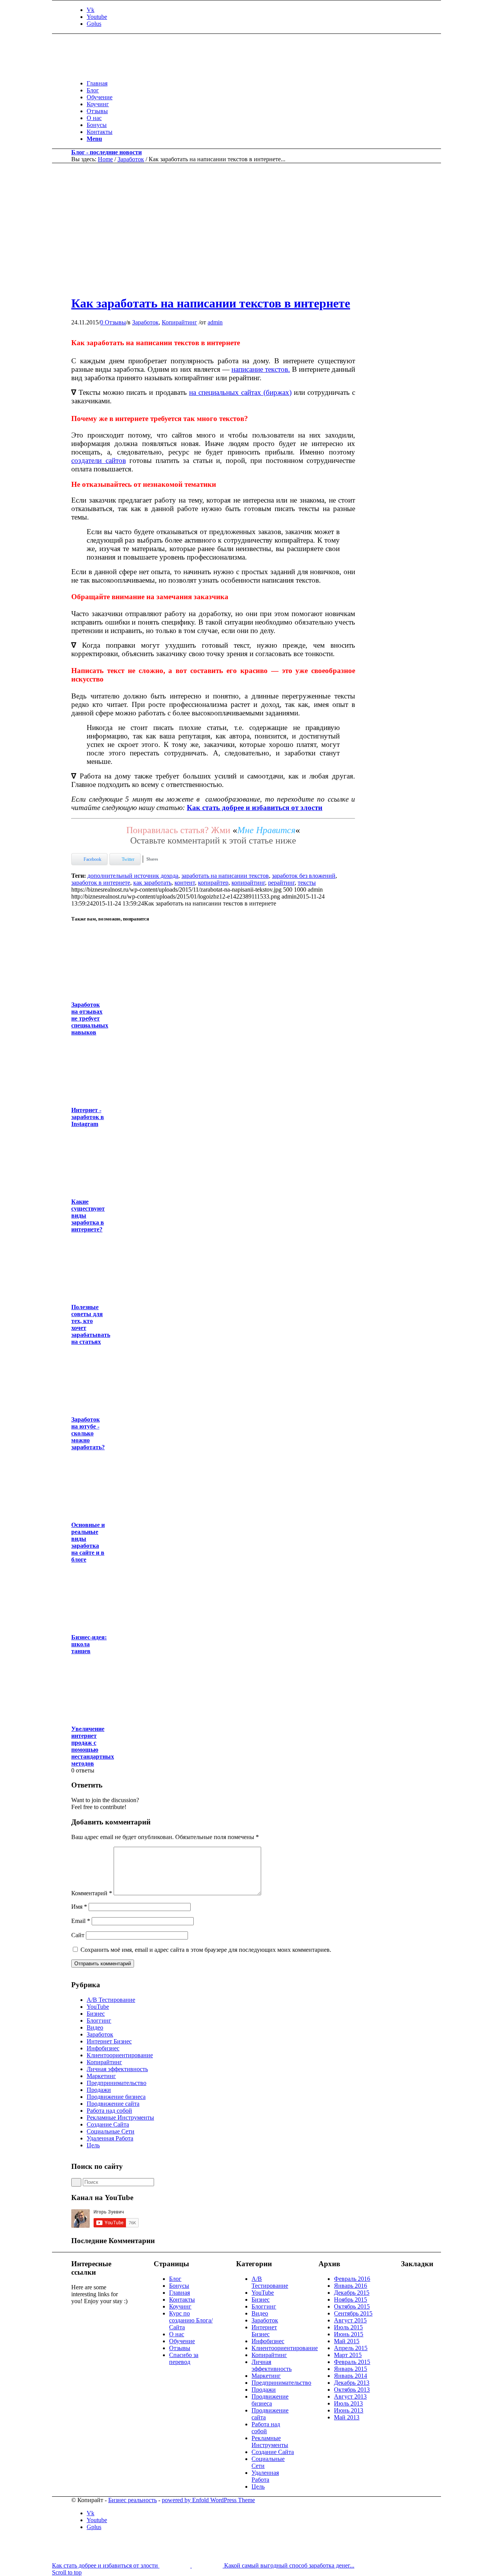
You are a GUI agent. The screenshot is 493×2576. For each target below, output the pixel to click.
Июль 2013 (348, 2403)
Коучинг (180, 2306)
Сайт (78, 1935)
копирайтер (213, 883)
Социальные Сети (111, 2131)
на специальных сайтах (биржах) (240, 392)
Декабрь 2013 (352, 2383)
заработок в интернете (101, 883)
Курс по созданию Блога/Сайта (191, 2320)
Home (105, 159)
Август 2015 (350, 2320)
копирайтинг (248, 883)
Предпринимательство (117, 2083)
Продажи (99, 2090)
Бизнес (96, 2014)
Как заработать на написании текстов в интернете (211, 303)
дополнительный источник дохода (133, 876)
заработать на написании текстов (225, 876)
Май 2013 (347, 2417)
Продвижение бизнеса (116, 2097)
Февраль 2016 (352, 2279)
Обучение (182, 2341)
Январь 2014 (350, 2376)
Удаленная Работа (110, 2138)
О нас (177, 2334)
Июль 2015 (348, 2327)
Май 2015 (347, 2341)
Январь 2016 (350, 2286)
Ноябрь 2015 (350, 2300)
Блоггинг (99, 2021)
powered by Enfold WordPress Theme (208, 2500)
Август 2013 (350, 2396)
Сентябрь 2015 (353, 2313)
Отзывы (180, 2348)
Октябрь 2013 (352, 2390)
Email (81, 1921)
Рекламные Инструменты (120, 2117)
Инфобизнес (103, 2048)
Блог (175, 2279)
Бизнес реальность (132, 2500)
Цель (93, 2145)
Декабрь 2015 (352, 2293)
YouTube (98, 2007)
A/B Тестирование (111, 2000)
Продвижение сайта (113, 2104)
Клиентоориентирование (120, 2055)
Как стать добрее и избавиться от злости (255, 808)
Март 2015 (348, 2355)
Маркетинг (101, 2076)
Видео (95, 2027)
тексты (307, 883)
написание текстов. (261, 369)
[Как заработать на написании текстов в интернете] (234, 285)
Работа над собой (109, 2111)
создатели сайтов (99, 460)
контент (185, 883)
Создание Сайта (108, 2124)
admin (215, 322)
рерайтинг (281, 883)
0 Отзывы (113, 322)
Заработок (131, 159)
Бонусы (179, 2286)
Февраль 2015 (352, 2362)
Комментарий (92, 1893)
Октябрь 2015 (352, 2306)
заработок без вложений (304, 876)
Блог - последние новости (106, 152)
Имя (79, 1907)
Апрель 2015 (351, 2348)
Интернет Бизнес (109, 2041)
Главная (179, 2293)
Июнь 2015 (349, 2334)
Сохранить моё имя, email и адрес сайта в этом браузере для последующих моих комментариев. (206, 1950)
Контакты (182, 2300)
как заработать (152, 883)
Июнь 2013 (349, 2410)
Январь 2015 (350, 2369)
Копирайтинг (179, 322)
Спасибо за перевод (184, 2358)
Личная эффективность (117, 2069)
